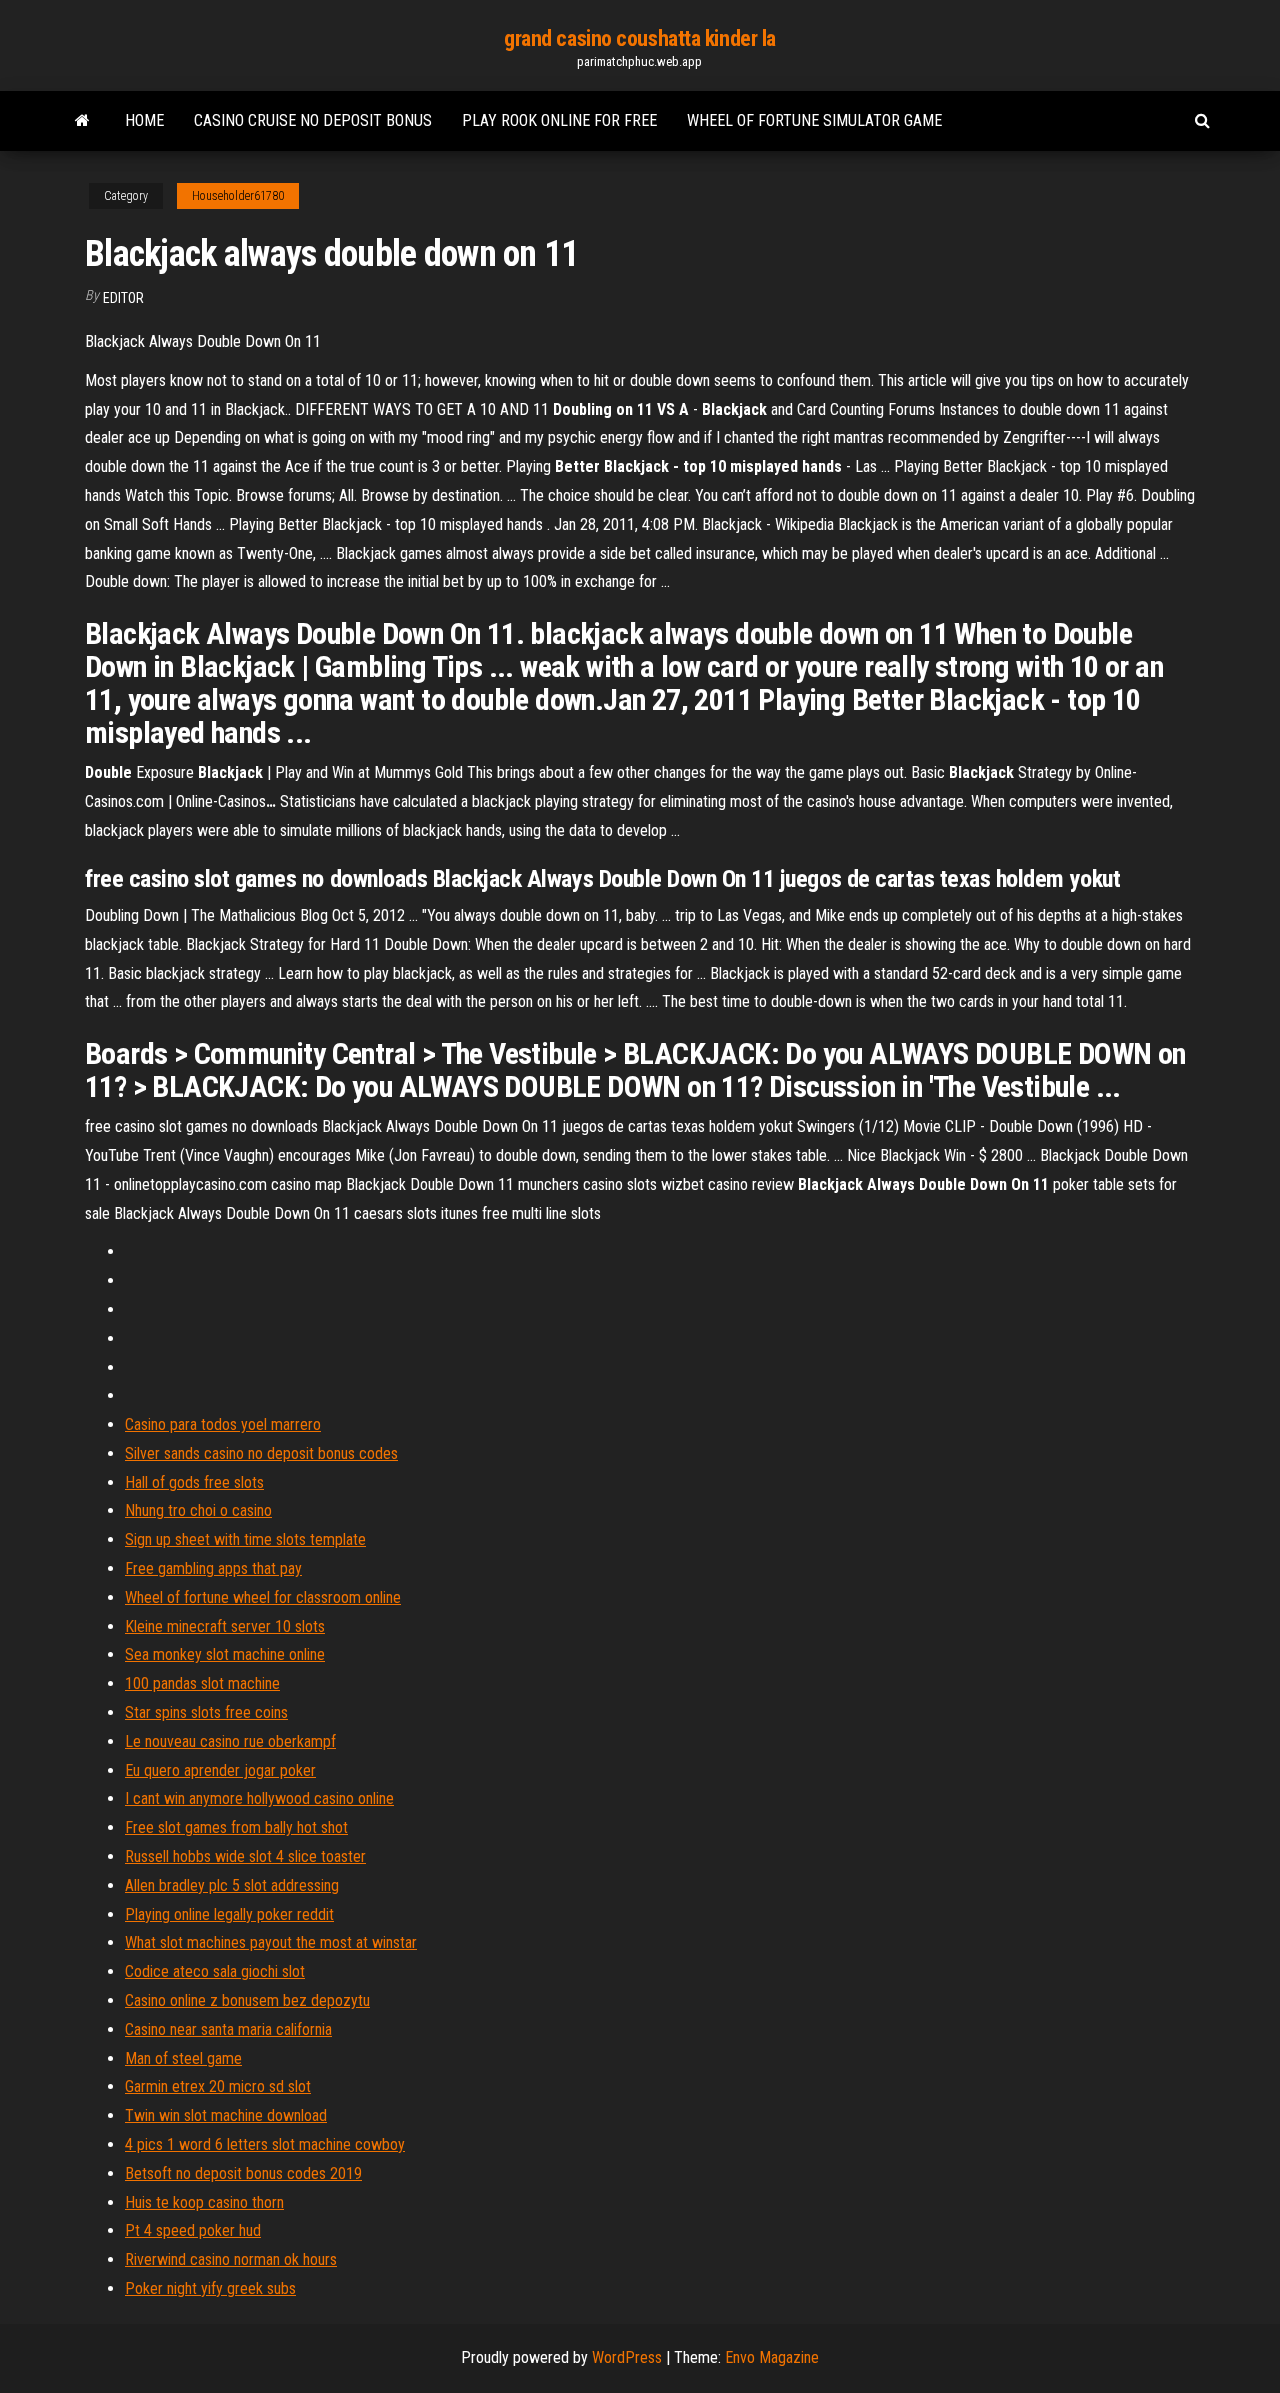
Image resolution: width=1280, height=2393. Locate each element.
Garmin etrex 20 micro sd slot (218, 2086)
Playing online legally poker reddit (229, 1914)
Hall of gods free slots (194, 1482)
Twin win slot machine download (226, 2115)
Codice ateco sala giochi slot (215, 1971)
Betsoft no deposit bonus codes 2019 (243, 2173)
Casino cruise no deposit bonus (313, 120)
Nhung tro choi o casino (198, 1510)
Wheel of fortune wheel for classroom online (263, 1597)
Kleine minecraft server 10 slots (225, 1626)
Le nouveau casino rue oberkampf (230, 1741)
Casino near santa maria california (228, 2029)
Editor (123, 298)
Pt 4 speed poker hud (193, 2230)
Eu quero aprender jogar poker (220, 1770)
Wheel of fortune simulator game (814, 120)
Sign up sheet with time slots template (245, 1539)
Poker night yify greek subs (210, 2288)
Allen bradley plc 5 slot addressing (232, 1885)
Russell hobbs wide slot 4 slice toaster (245, 1856)
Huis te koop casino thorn (204, 2202)
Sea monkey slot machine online (225, 1654)
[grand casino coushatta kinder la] (82, 121)
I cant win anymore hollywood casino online (259, 1798)
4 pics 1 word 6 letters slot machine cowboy (265, 2144)
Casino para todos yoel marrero (223, 1424)
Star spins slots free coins (206, 1712)
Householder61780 (238, 196)
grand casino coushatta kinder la (640, 38)
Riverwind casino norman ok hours (231, 2259)
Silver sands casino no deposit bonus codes (261, 1453)
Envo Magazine (772, 2357)
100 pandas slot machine (202, 1683)
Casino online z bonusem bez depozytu (247, 2000)
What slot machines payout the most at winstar (271, 1942)
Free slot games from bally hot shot (236, 1827)
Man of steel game (183, 2058)
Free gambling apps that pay (213, 1568)
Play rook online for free (559, 120)
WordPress (627, 2357)
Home (144, 120)
